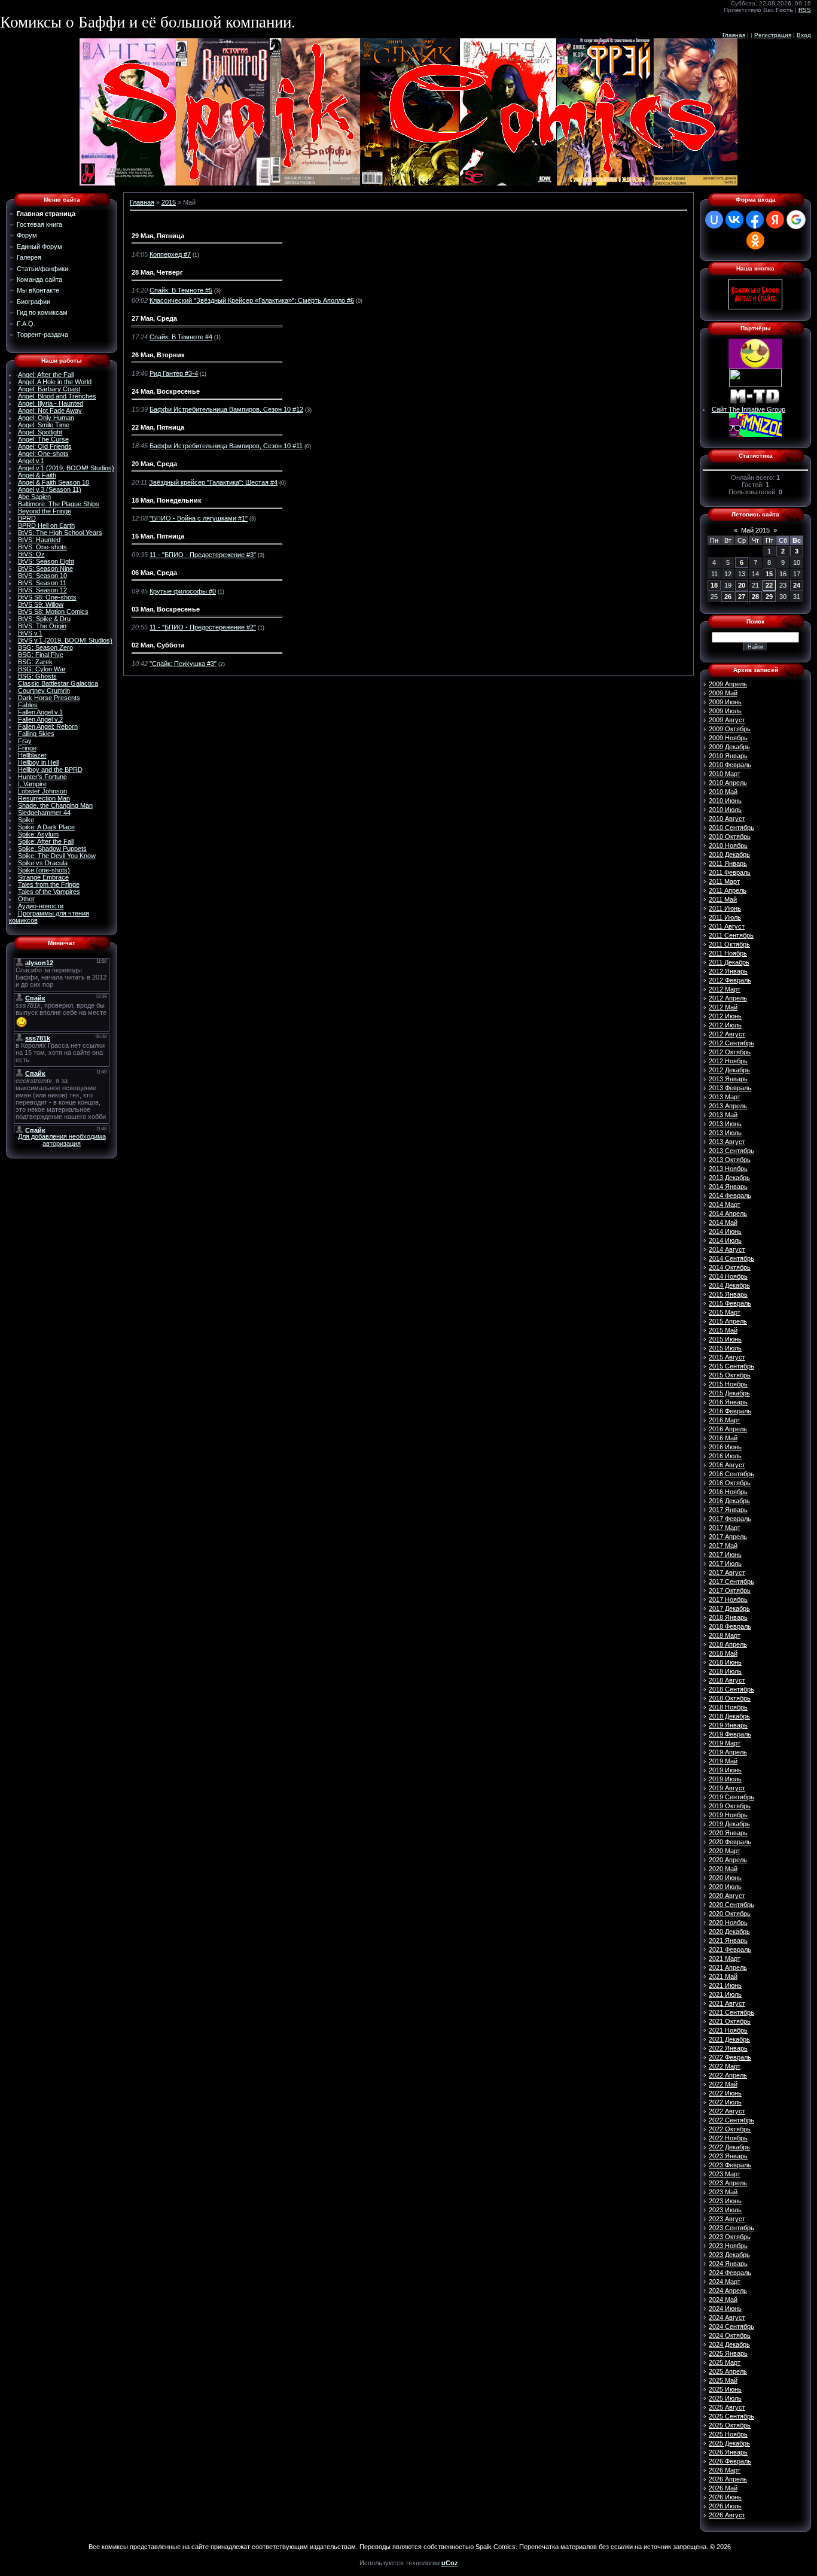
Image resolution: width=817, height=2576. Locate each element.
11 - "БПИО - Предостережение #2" (203, 627)
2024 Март (725, 2282)
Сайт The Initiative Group (749, 409)
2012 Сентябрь (731, 1043)
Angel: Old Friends (45, 446)
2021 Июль (725, 1994)
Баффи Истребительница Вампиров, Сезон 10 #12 (226, 409)
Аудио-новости (41, 906)
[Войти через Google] (796, 220)
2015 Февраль (730, 1303)
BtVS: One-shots (42, 547)
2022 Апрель (728, 2075)
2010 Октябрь (730, 837)
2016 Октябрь (730, 1483)
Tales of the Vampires (49, 892)
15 (769, 574)
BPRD (27, 518)
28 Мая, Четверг (157, 272)
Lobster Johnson (42, 791)
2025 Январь (728, 2353)
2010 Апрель (728, 783)
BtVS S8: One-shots (47, 597)
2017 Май (723, 1546)
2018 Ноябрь (728, 1707)
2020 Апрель (728, 1860)
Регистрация (773, 35)
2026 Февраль (730, 2461)
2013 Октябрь (730, 1160)
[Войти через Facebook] (755, 220)
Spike (26, 820)
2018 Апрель (728, 1644)
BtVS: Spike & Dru (44, 619)
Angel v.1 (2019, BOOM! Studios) (66, 468)
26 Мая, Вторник (158, 355)
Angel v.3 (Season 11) (50, 489)
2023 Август (727, 2219)
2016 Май (723, 1438)
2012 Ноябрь (728, 1061)
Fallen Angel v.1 (40, 712)
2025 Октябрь (730, 2425)
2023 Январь (728, 2156)
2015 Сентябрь (731, 1366)
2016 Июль (725, 1456)
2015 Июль (725, 1348)
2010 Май (723, 792)
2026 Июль (725, 2506)
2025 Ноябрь (728, 2434)
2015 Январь (728, 1294)
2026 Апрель (728, 2479)
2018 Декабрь (729, 1716)
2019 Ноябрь (728, 1815)
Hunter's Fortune (42, 777)
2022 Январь (728, 2048)
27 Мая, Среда (154, 318)
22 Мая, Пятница (158, 427)
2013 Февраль (730, 1088)
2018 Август (727, 1680)
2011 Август (727, 926)
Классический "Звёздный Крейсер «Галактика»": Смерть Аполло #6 (252, 300)
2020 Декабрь (729, 1932)
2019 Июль (725, 1779)
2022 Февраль (730, 2057)
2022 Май (723, 2084)
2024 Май (723, 2300)
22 (769, 585)
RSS (805, 10)
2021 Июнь (725, 1985)
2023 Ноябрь (728, 2246)
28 (755, 597)
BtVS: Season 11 (42, 583)
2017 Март (725, 1528)
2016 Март (725, 1420)
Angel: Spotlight (40, 432)
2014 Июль (725, 1240)
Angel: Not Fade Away (50, 410)
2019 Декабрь (729, 1824)
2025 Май (723, 2380)
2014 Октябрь (730, 1267)
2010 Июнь (725, 801)
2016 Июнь (725, 1447)
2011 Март (724, 881)
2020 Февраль (730, 1842)
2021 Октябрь (730, 2021)
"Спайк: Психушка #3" (183, 664)
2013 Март (725, 1097)
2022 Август (727, 2111)
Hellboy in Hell (38, 762)
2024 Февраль (730, 2273)
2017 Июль (725, 1564)
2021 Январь (728, 1941)
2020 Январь (728, 1833)
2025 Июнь (725, 2389)
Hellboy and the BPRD (50, 770)
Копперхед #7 (170, 254)
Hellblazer (32, 755)
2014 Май (723, 1222)
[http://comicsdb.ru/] (755, 366)
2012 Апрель (728, 998)
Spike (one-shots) (44, 870)
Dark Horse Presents (49, 698)
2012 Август (727, 1034)
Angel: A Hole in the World (55, 382)
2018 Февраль (730, 1626)
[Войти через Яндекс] (775, 220)
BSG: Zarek (35, 662)
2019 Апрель (728, 1752)
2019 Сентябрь (731, 1797)
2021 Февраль (730, 1950)
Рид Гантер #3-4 (174, 373)
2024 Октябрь (730, 2335)
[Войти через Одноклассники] (755, 241)
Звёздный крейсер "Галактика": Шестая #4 (213, 482)
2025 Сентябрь (731, 2416)
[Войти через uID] (714, 220)
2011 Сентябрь (731, 935)
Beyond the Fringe (45, 511)
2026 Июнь (725, 2497)
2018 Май (723, 1653)
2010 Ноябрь (728, 846)
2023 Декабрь (729, 2255)
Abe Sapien (34, 497)
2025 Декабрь (729, 2443)
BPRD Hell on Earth (46, 525)
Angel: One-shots (43, 454)
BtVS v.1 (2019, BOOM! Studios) (65, 640)
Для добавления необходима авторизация (62, 1140)
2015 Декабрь (729, 1393)
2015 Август (727, 1357)
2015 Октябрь (730, 1375)
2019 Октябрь (730, 1806)
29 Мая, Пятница (158, 236)
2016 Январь (728, 1402)
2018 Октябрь (730, 1698)
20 (742, 585)
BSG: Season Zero (45, 647)
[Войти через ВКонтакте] (734, 220)
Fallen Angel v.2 (40, 719)
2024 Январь (728, 2264)
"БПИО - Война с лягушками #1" (199, 518)
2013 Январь (728, 1079)
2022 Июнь (725, 2093)
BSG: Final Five (41, 655)
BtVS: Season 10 (42, 576)
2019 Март (725, 1743)
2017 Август (727, 1573)
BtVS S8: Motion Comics (53, 612)
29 (769, 597)
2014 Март (725, 1205)
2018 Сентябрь (731, 1689)
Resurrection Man (44, 798)
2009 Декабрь (729, 747)
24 (797, 585)
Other (26, 899)
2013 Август (727, 1142)
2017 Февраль (730, 1519)
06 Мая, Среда (154, 573)
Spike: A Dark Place (46, 827)
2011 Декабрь (729, 962)
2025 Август (727, 2407)
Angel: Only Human (46, 418)
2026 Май (723, 2488)
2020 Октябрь (730, 1914)
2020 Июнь (725, 1878)
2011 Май (723, 899)
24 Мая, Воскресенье (166, 391)
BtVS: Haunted (39, 540)
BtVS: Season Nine (45, 568)
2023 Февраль (730, 2165)
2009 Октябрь (730, 729)
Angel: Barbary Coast (49, 389)
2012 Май (723, 1007)
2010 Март (725, 774)
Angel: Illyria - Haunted (51, 403)
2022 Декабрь (729, 2147)
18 (714, 585)
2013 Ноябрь (728, 1169)
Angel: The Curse (43, 439)
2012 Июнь (725, 1016)
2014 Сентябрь (731, 1258)
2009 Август (727, 720)
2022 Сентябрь (731, 2120)
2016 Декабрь (729, 1501)
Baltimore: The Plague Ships (59, 504)
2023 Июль (725, 2210)
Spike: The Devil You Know (57, 856)
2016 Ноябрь (728, 1492)
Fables (28, 705)
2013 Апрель (728, 1106)
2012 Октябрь (730, 1052)
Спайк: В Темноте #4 (181, 337)
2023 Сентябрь (731, 2228)
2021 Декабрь (729, 2039)
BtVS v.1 (30, 633)
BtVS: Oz (31, 554)
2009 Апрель (728, 684)
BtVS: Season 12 (42, 590)
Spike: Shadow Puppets (52, 848)
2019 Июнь (725, 1770)
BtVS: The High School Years (60, 533)
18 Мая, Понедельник (167, 500)
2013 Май (723, 1115)
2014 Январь (728, 1187)
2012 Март (725, 989)
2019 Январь (728, 1725)
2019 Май (723, 1761)
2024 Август (727, 2318)
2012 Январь (728, 971)
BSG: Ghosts (37, 676)
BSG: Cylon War (42, 669)
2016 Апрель (728, 1429)
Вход (804, 35)
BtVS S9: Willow (41, 604)
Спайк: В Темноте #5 (181, 290)
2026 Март (725, 2470)
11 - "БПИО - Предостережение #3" (203, 555)
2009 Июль (725, 711)
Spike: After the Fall (46, 841)
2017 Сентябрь (731, 1582)
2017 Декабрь (729, 1608)
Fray (25, 741)
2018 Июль (725, 1671)
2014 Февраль (730, 1196)
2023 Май (723, 2192)
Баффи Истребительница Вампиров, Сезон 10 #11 (226, 446)
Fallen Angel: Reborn (48, 726)
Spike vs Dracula (43, 863)
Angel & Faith (37, 475)
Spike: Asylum (38, 834)
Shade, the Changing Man (55, 805)
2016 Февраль (730, 1411)
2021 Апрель (728, 1967)
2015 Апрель (728, 1321)
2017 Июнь (725, 1555)
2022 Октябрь (730, 2129)
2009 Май (723, 693)
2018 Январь (728, 1617)
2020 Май (723, 1869)
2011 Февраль (730, 872)
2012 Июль (725, 1025)
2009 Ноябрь (728, 738)
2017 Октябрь (730, 1590)
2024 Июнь (725, 2309)
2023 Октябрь (730, 2237)
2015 (169, 202)
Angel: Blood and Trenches (57, 396)
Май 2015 (755, 530)
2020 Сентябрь (731, 1905)
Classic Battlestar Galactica (58, 683)
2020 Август (727, 1896)
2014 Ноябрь (728, 1276)
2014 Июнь (725, 1231)
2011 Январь (728, 863)
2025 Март (725, 2362)
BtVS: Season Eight (46, 561)
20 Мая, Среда (154, 464)
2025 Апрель (728, 2371)
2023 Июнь (725, 2201)
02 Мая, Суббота (158, 645)
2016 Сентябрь (731, 1474)
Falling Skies (36, 734)
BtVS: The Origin (42, 626)
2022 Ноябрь (728, 2138)
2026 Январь (728, 2452)
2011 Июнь (725, 908)
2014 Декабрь (729, 1285)
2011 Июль (725, 917)
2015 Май (723, 1330)
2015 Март (725, 1312)
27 (742, 597)
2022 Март (725, 2066)
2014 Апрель (728, 1214)
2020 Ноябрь (728, 1923)
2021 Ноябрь (728, 2030)
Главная (734, 35)
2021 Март (725, 1958)
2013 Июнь (725, 1124)
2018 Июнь (725, 1662)
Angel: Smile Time (44, 425)
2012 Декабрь (729, 1070)
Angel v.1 (31, 461)
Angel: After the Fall (46, 375)
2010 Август (727, 819)
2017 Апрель (728, 1537)
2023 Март (725, 2174)
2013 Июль (725, 1133)
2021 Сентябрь (731, 2012)
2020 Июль (725, 1887)
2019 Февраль (730, 1734)
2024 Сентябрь (731, 2326)
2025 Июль (725, 2398)
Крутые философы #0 (183, 591)
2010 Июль (725, 810)
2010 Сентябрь (731, 828)
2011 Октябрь (729, 944)
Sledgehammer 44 (44, 813)
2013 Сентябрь (731, 1151)
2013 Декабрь (729, 1178)
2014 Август (727, 1249)
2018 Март (725, 1635)
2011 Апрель (728, 890)
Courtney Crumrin (44, 691)
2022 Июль (725, 2102)
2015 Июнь (725, 1339)
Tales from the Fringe (49, 884)
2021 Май (723, 1976)
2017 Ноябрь (728, 1599)
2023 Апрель (728, 2183)
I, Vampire (32, 784)
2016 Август (727, 1465)
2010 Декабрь (729, 854)
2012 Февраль (730, 980)
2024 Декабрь (729, 2344)
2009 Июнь (725, 702)
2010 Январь (728, 756)
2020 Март (725, 1851)
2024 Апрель (728, 2291)
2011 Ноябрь (728, 953)
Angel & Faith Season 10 (54, 482)
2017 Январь (728, 1510)
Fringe (27, 748)
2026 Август (727, 2515)
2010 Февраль (730, 765)
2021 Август (727, 2003)
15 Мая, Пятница (158, 536)
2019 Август (727, 1788)
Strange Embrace (43, 877)
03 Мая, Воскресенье (166, 609)
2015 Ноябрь (728, 1384)
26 (728, 597)
